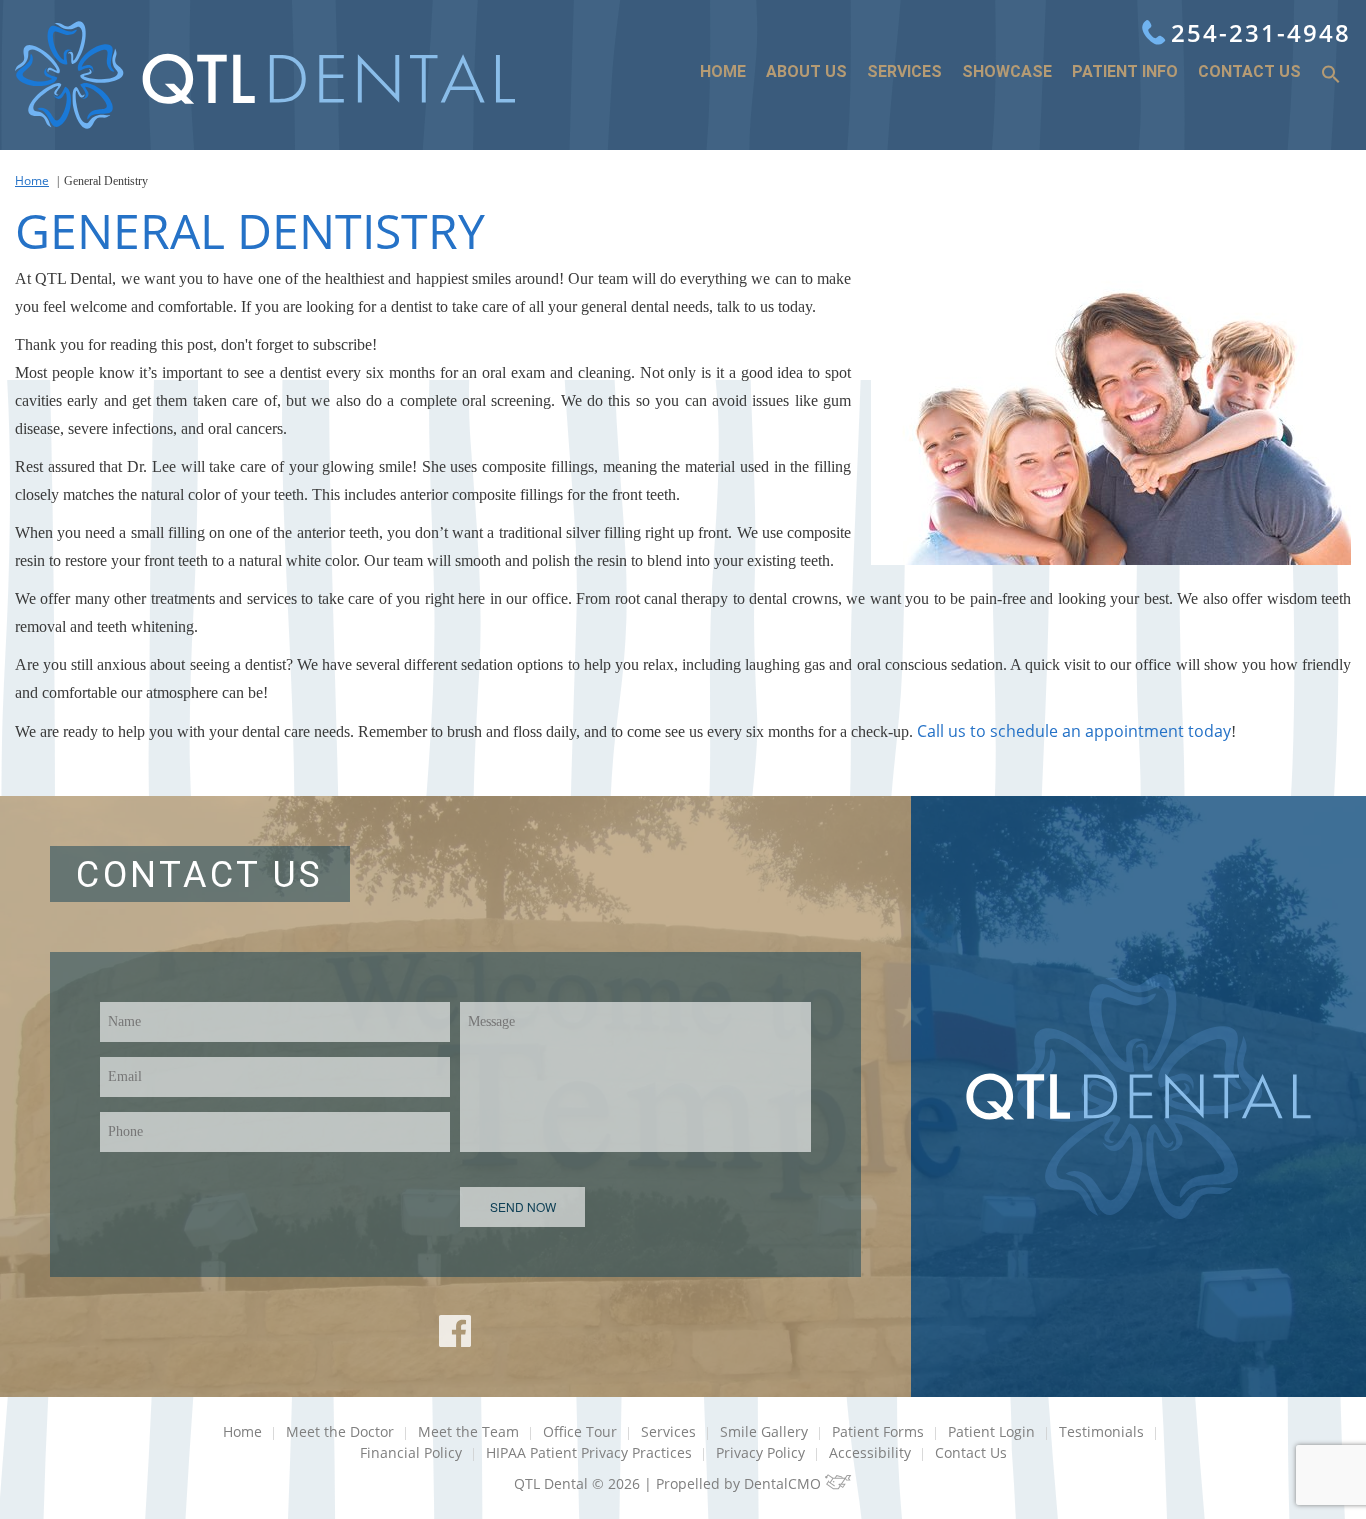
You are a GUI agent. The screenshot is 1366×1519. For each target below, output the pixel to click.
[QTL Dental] (265, 75)
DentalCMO (784, 1483)
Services (904, 72)
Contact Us (1249, 72)
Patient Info (1125, 72)
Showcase (1007, 72)
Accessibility (870, 1452)
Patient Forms (878, 1431)
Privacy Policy (760, 1452)
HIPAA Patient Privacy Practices (589, 1452)
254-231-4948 (1261, 32)
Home (723, 72)
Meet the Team (468, 1431)
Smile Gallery (764, 1431)
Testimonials (1101, 1431)
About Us (806, 72)
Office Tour (580, 1431)
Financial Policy (411, 1452)
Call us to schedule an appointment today (1074, 731)
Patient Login (991, 1431)
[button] (1331, 75)
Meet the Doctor (340, 1431)
